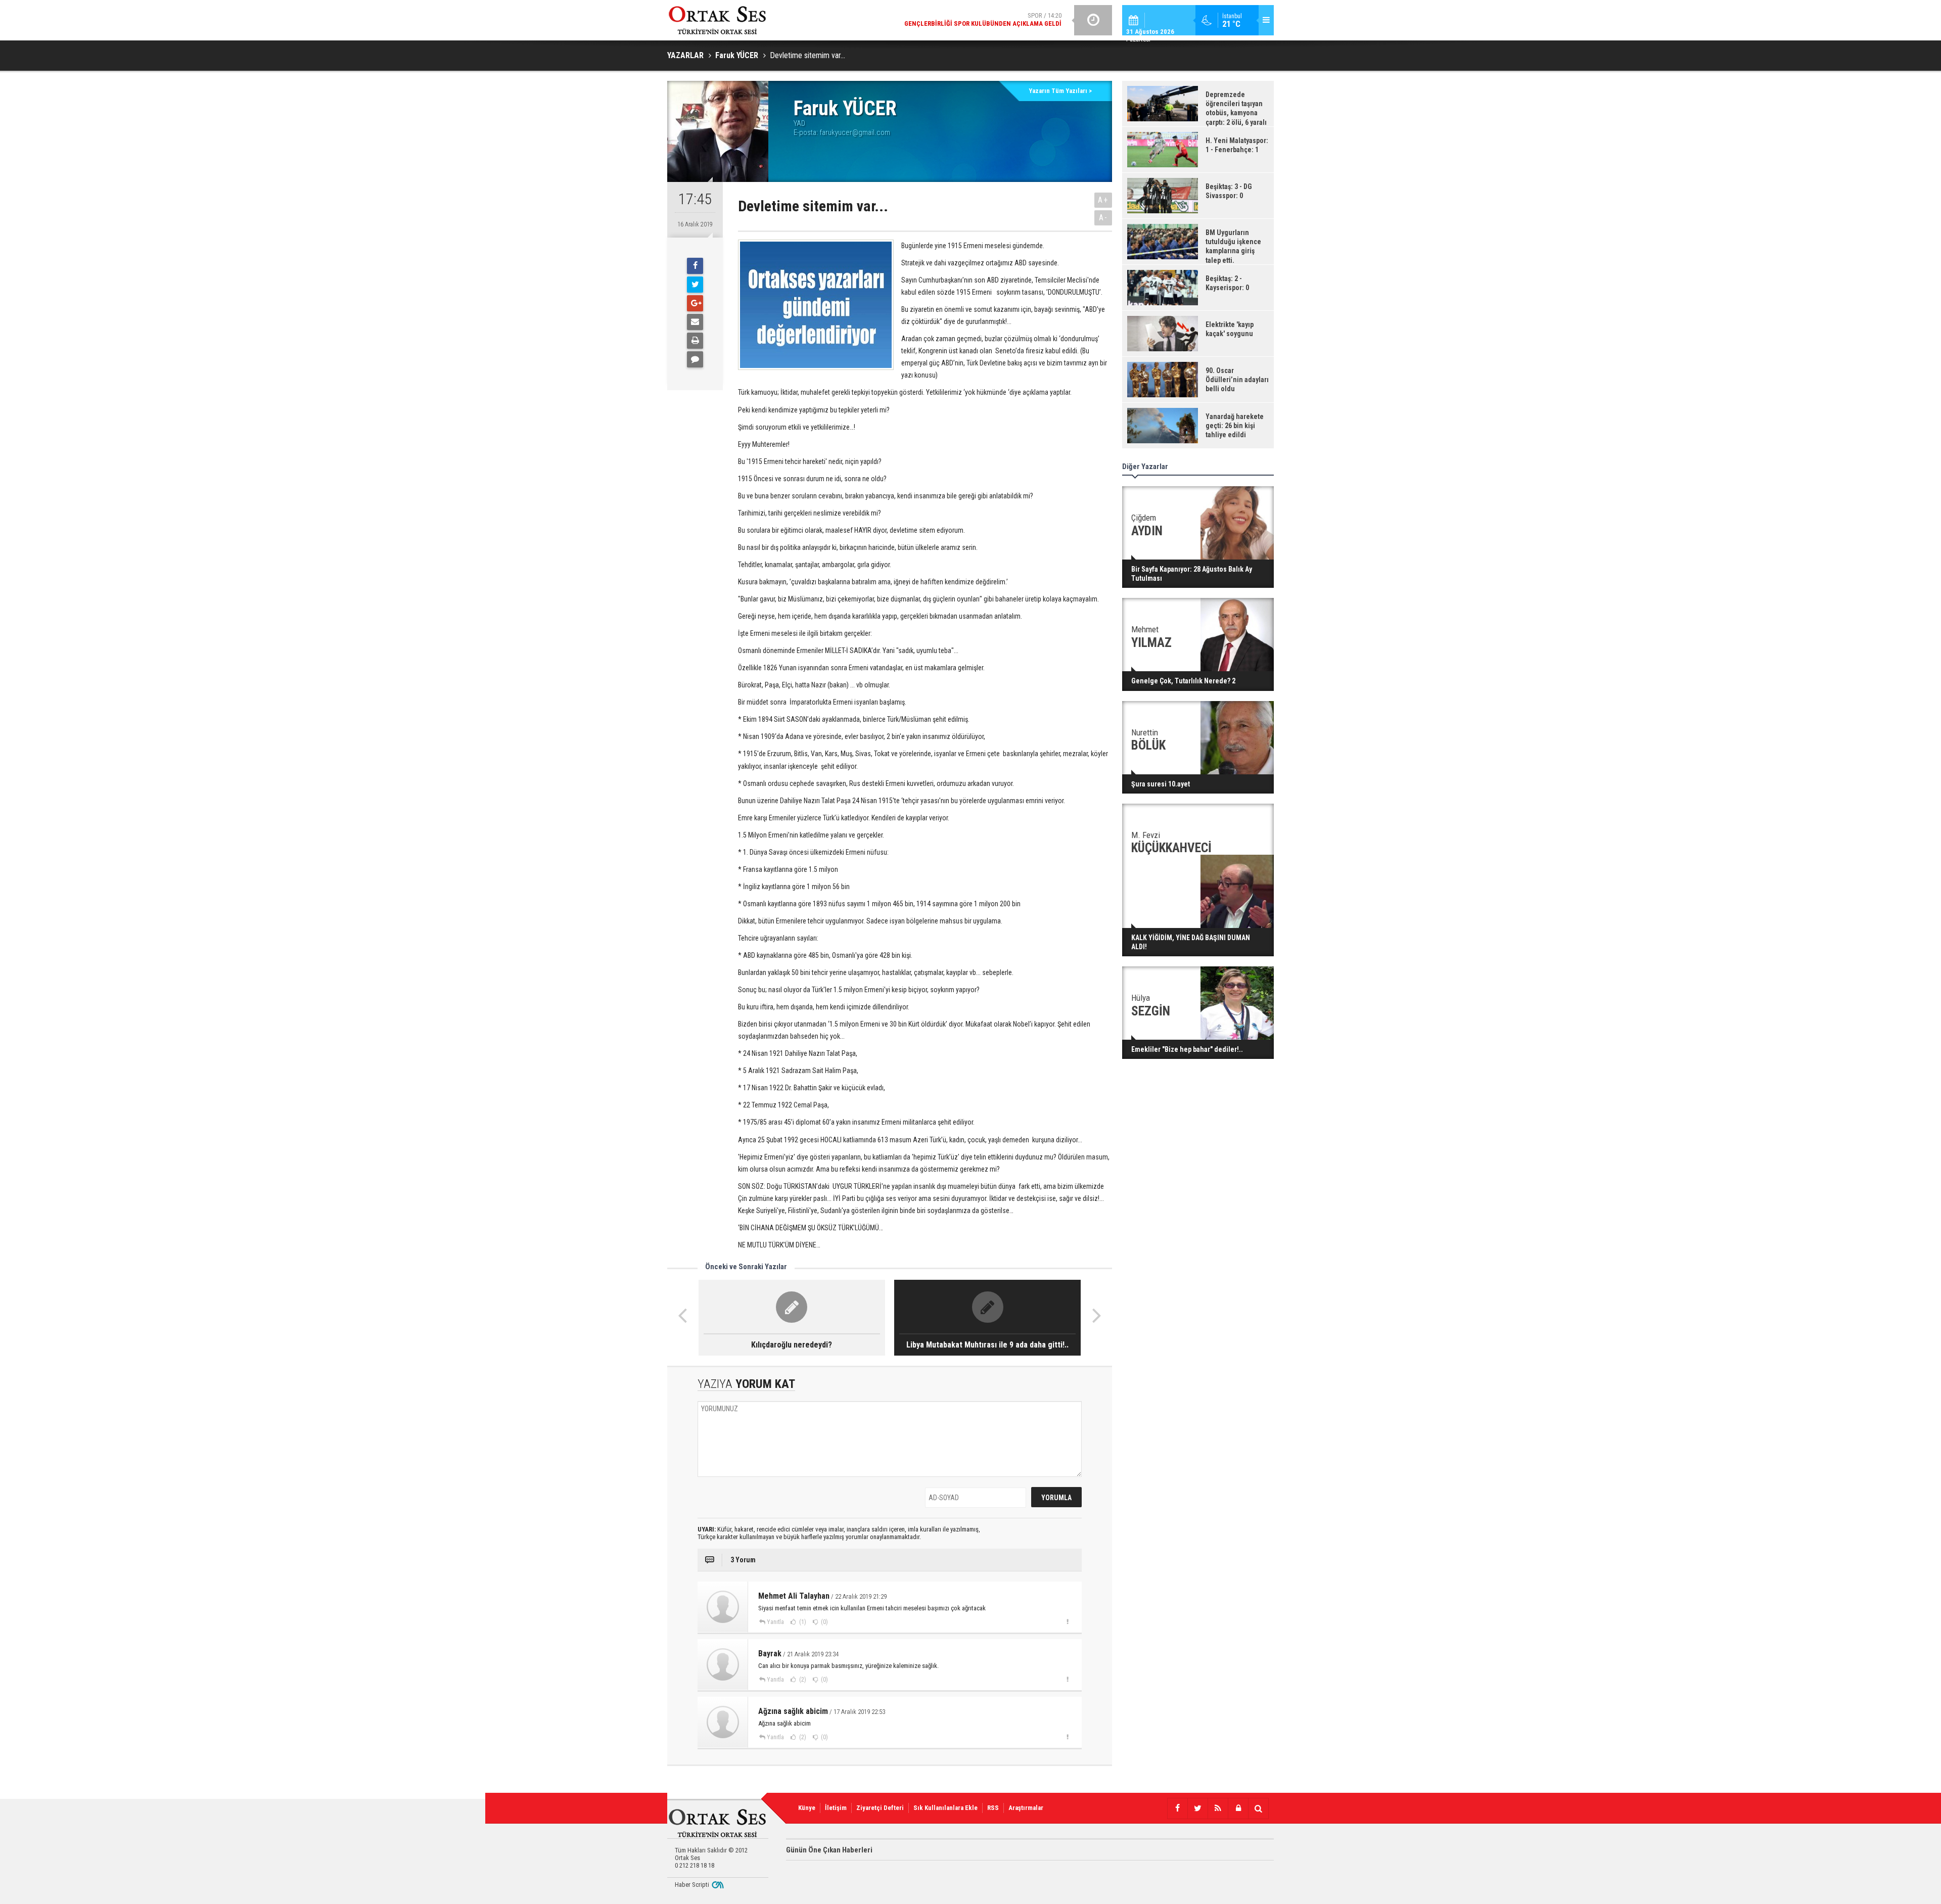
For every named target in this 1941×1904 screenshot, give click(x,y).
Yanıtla (775, 1622)
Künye (807, 1808)
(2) (802, 1680)
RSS (993, 1808)
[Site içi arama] (1258, 1808)
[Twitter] (695, 285)
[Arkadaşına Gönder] (695, 322)
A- (1103, 218)
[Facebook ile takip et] (1177, 1808)
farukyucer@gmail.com (855, 132)
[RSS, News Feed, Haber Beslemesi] (1218, 1808)
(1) (802, 1622)
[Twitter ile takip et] (1197, 1808)
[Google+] (695, 303)
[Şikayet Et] (1067, 1621)
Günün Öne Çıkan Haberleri (829, 1850)
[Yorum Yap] (695, 359)
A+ (1103, 200)
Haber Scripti (692, 1885)
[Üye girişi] (1238, 1808)
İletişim (836, 1808)
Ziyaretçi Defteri (880, 1808)
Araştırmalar (1026, 1808)
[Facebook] (695, 266)
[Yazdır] (695, 341)
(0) (824, 1622)
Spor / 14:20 (983, 19)
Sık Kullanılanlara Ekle (945, 1808)
